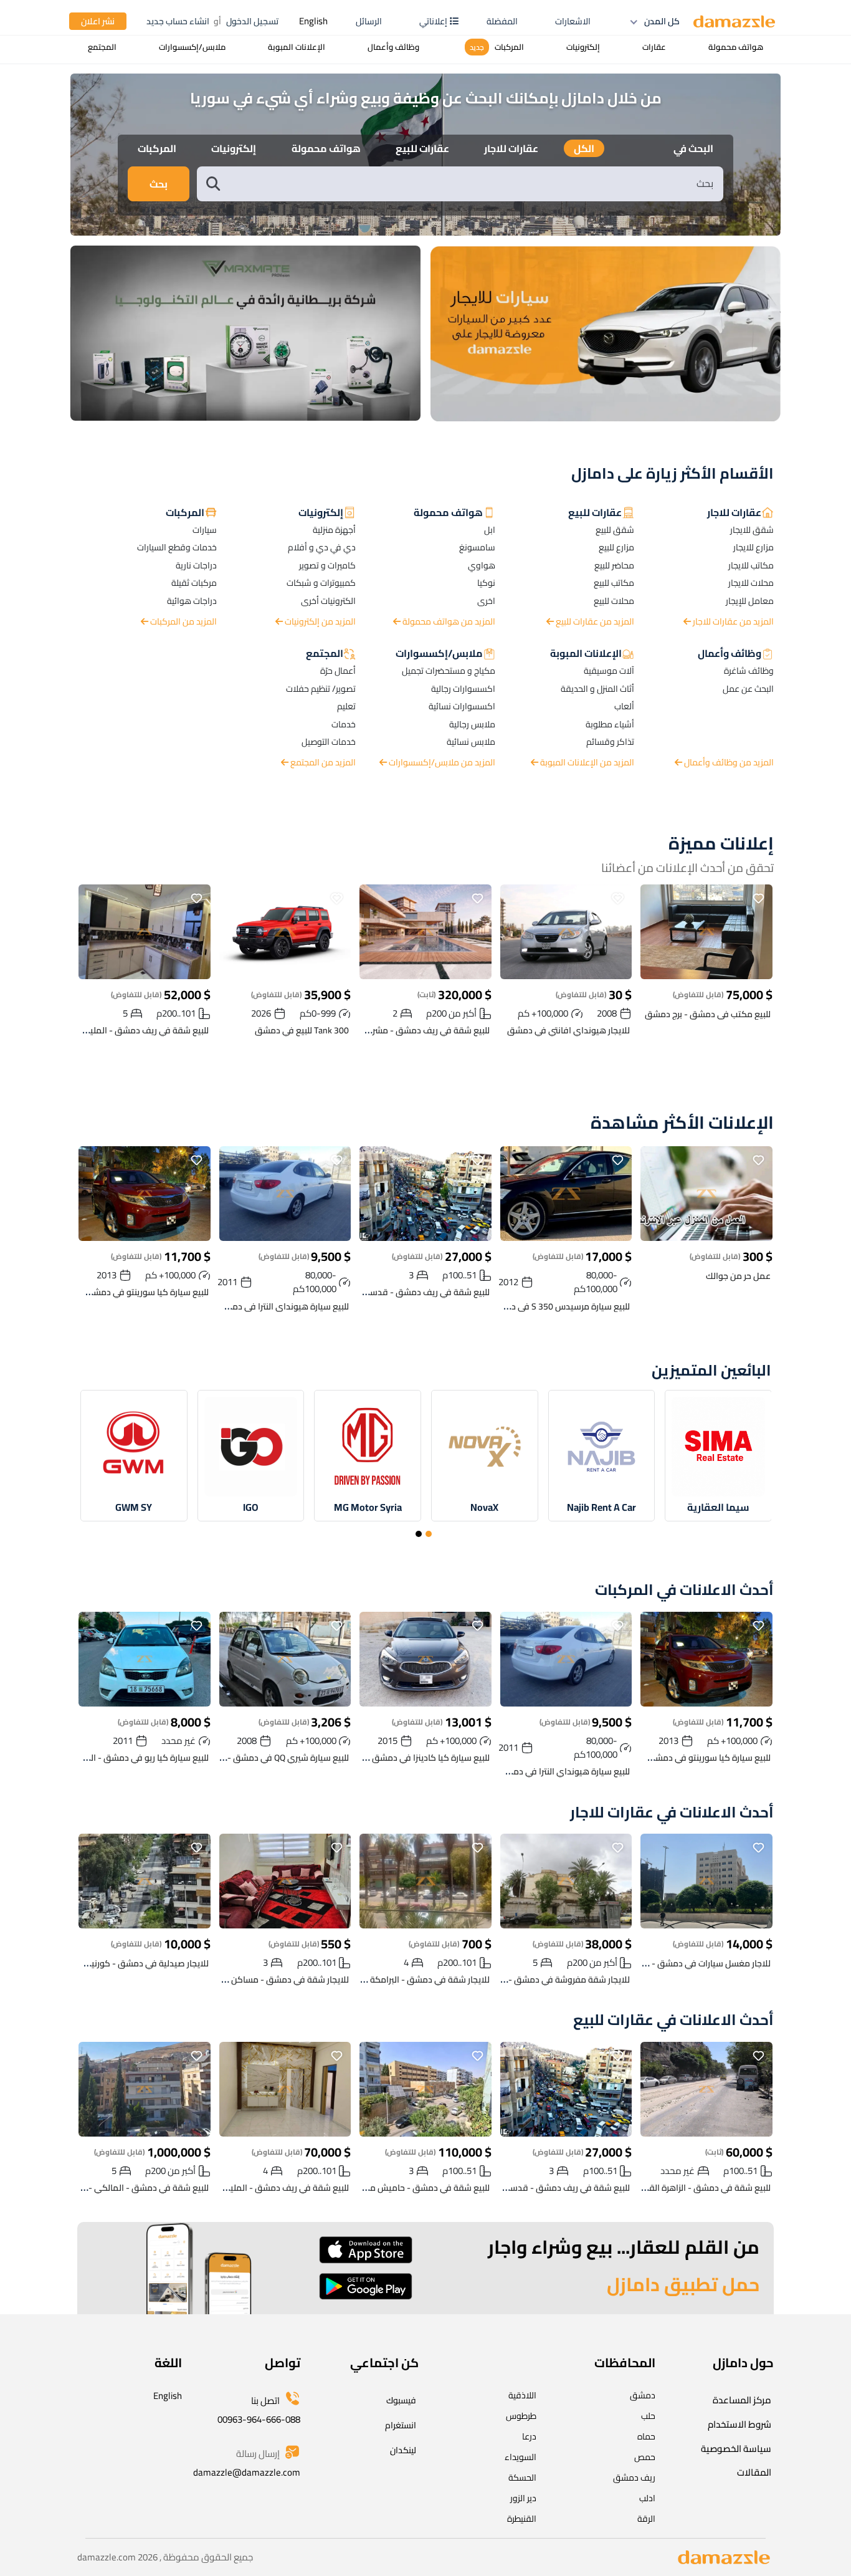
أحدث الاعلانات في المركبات (684, 1590)
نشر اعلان (98, 21)
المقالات (754, 2472)
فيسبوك (401, 2400)
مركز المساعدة (742, 2400)
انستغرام (401, 2425)
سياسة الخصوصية (736, 2449)
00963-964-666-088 (259, 2419)
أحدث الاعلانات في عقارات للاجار (672, 1813)
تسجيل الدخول (252, 21)
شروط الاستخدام (739, 2424)
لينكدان (403, 2450)
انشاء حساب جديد (178, 21)
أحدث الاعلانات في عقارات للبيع (673, 2020)
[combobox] (473, 184)
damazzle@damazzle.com (247, 2472)
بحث (159, 184)
